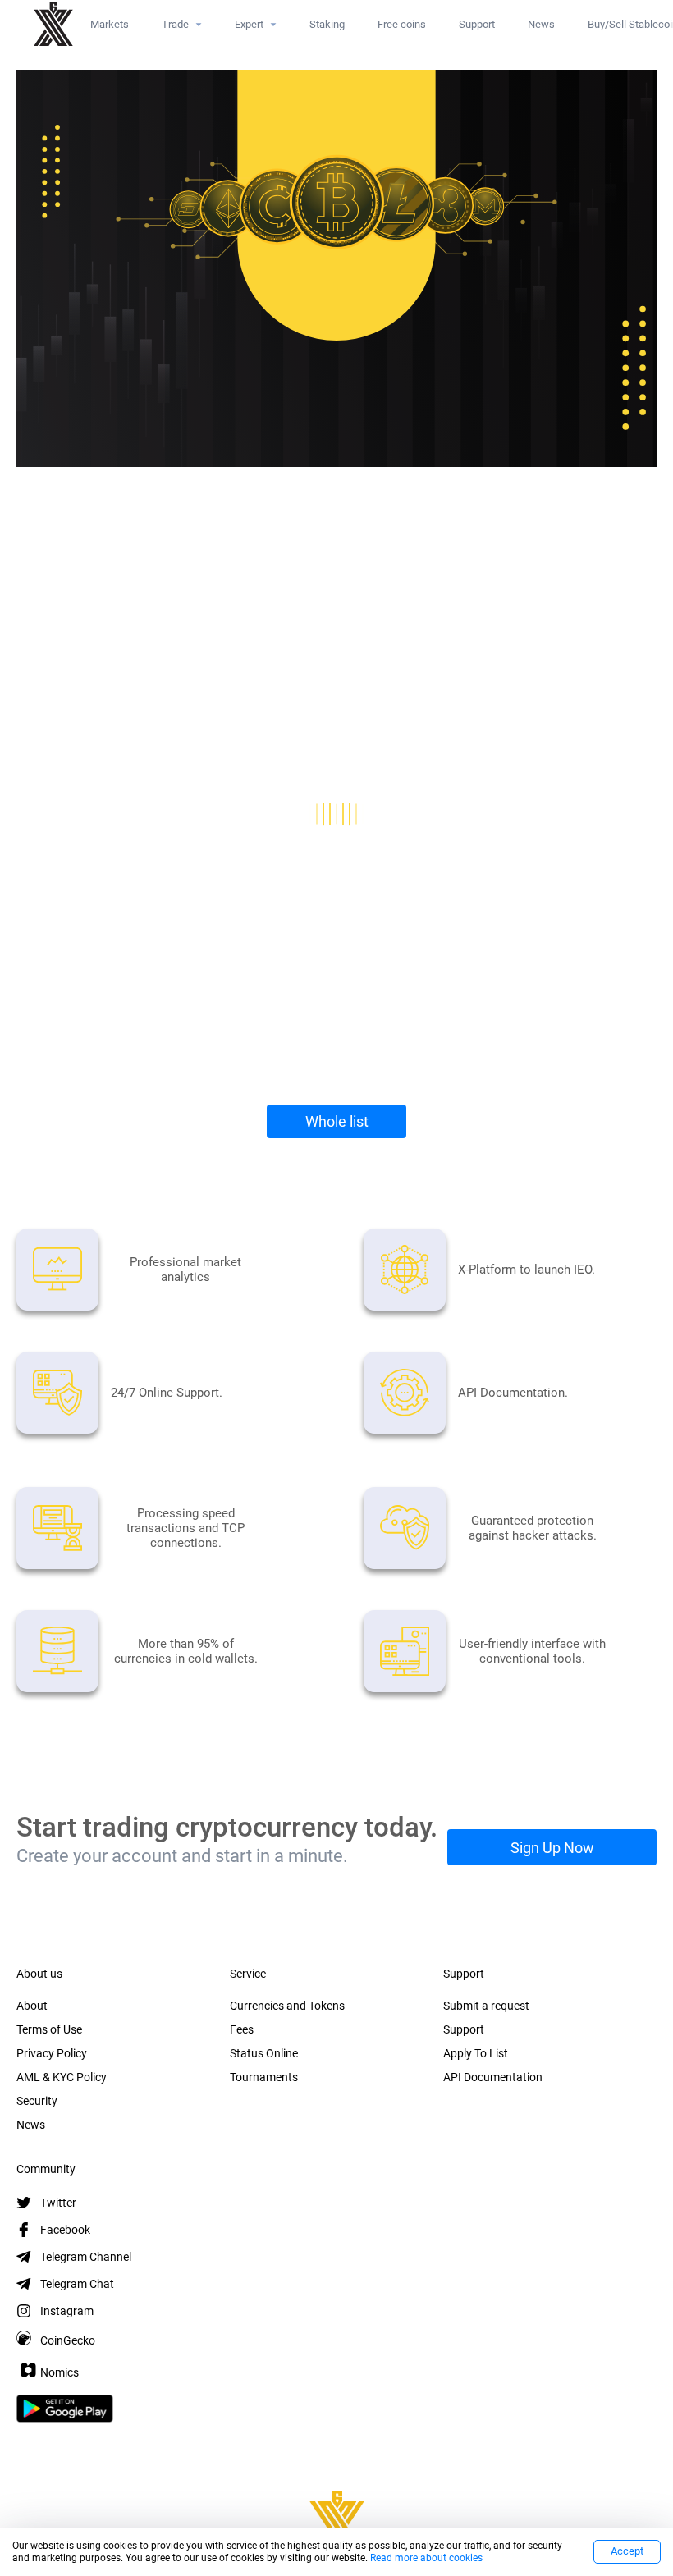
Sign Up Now (552, 1848)
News (541, 24)
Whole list (337, 1121)
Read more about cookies (426, 2558)
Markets (110, 24)
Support (477, 24)
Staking (327, 24)
